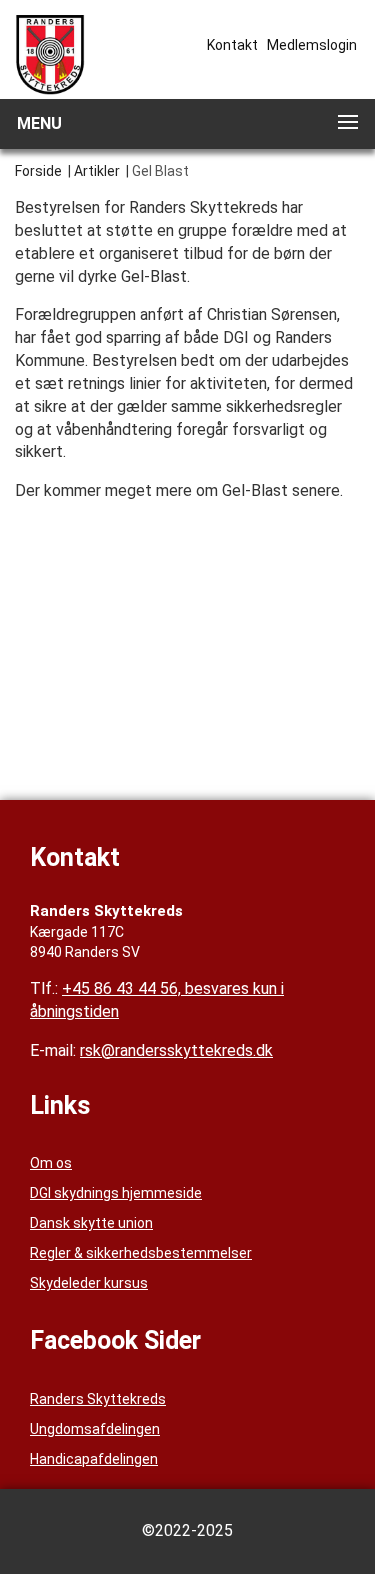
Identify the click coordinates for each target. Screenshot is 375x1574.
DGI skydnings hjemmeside (116, 1193)
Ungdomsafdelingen (95, 1429)
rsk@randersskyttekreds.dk (176, 1050)
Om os (51, 1163)
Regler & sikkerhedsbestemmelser (141, 1253)
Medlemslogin (312, 45)
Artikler (97, 171)
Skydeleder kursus (89, 1283)
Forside (38, 171)
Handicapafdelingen (94, 1459)
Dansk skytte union (91, 1223)
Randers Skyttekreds (98, 1399)
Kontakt (232, 45)
